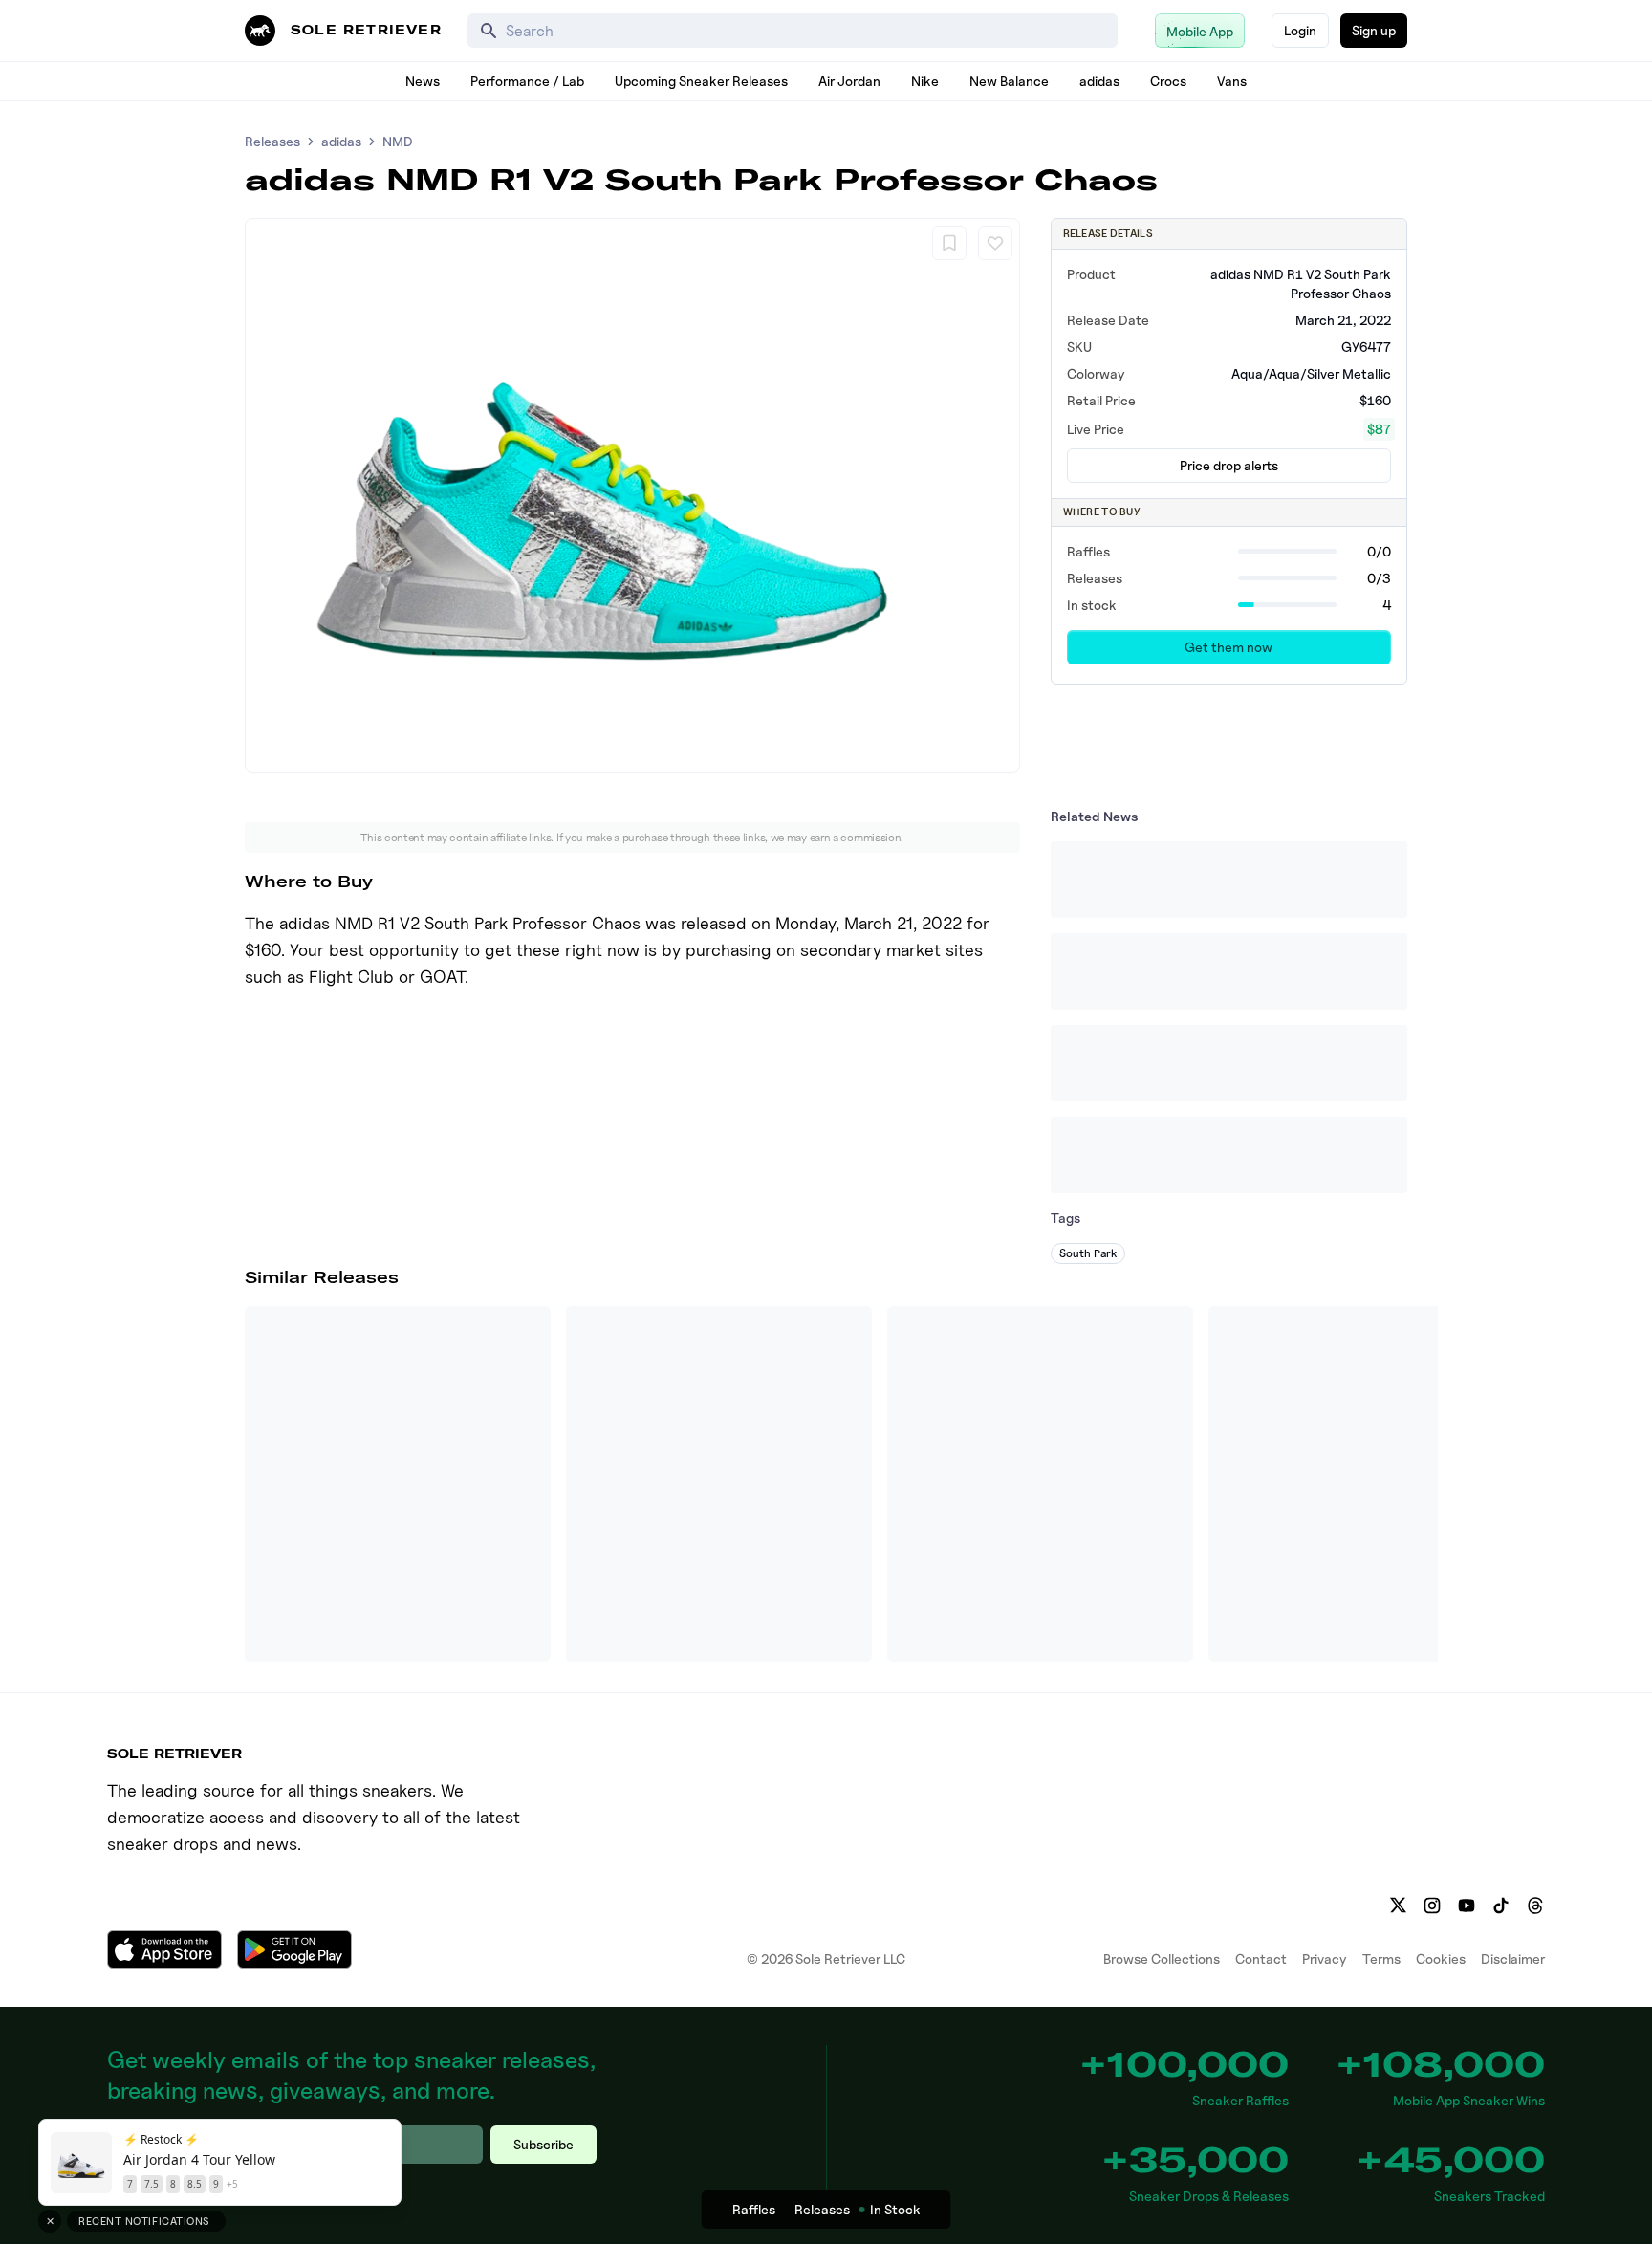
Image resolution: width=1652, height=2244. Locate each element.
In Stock (895, 2209)
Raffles (754, 2209)
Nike (925, 81)
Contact (1261, 1959)
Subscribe (543, 2144)
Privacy (1325, 1959)
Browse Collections (1162, 1959)
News (423, 81)
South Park (1088, 1253)
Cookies (1441, 1959)
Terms (1381, 1959)
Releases (272, 141)
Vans (1232, 81)
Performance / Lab (527, 81)
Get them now (1228, 647)
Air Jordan (849, 81)
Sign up (1374, 30)
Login (1300, 30)
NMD (398, 141)
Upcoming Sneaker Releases (701, 81)
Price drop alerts (1229, 465)
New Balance (1009, 81)
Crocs (1168, 81)
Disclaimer (1513, 1959)
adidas (1099, 81)
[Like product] (995, 243)
